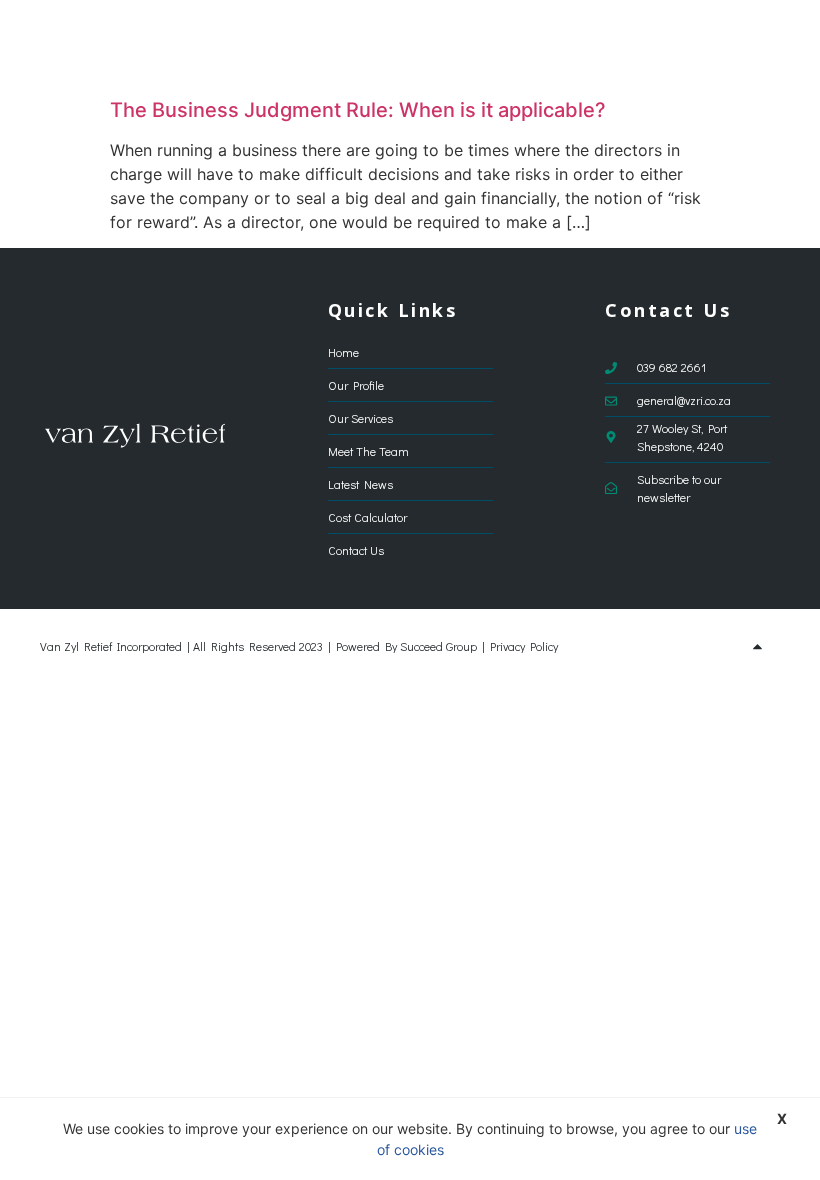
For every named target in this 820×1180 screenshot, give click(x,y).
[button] (766, 45)
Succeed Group (438, 646)
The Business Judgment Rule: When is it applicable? (358, 110)
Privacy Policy (524, 646)
